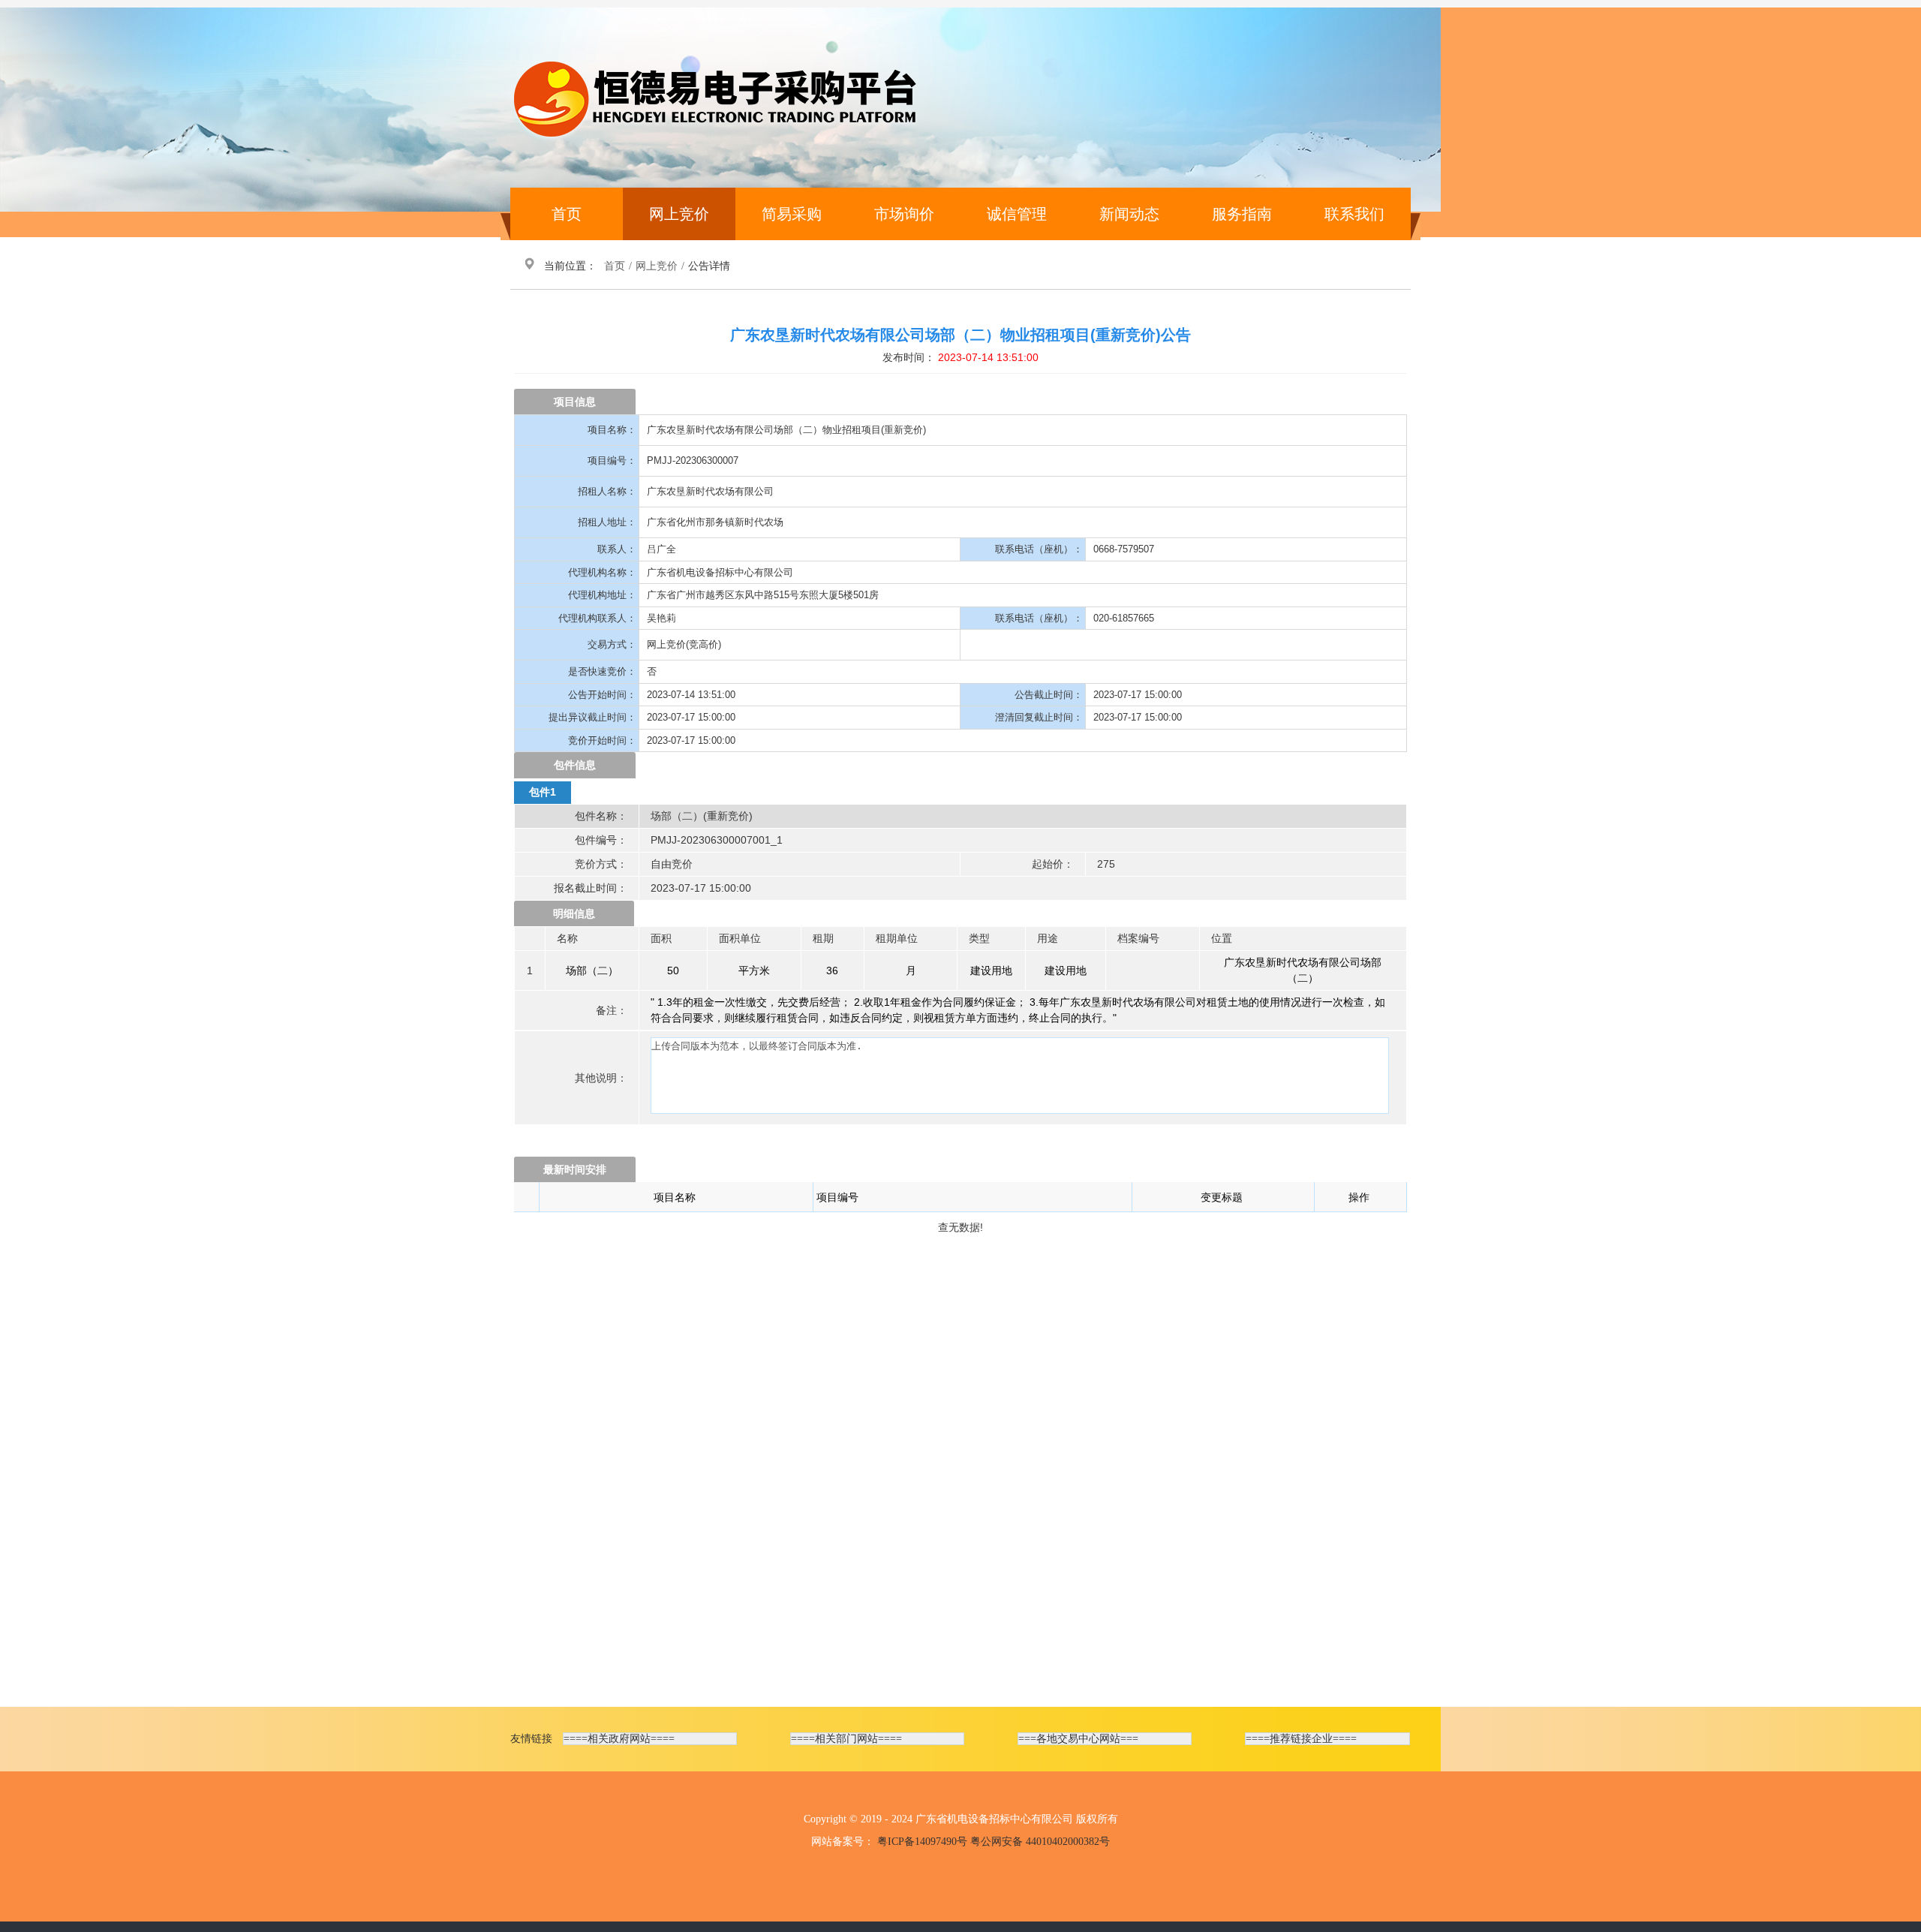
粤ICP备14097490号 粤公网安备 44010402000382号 (994, 1842)
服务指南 (1242, 214)
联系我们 (1354, 214)
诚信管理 (1017, 214)
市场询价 (904, 214)
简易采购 (792, 214)
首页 (567, 214)
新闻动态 (1129, 214)
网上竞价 (679, 214)
